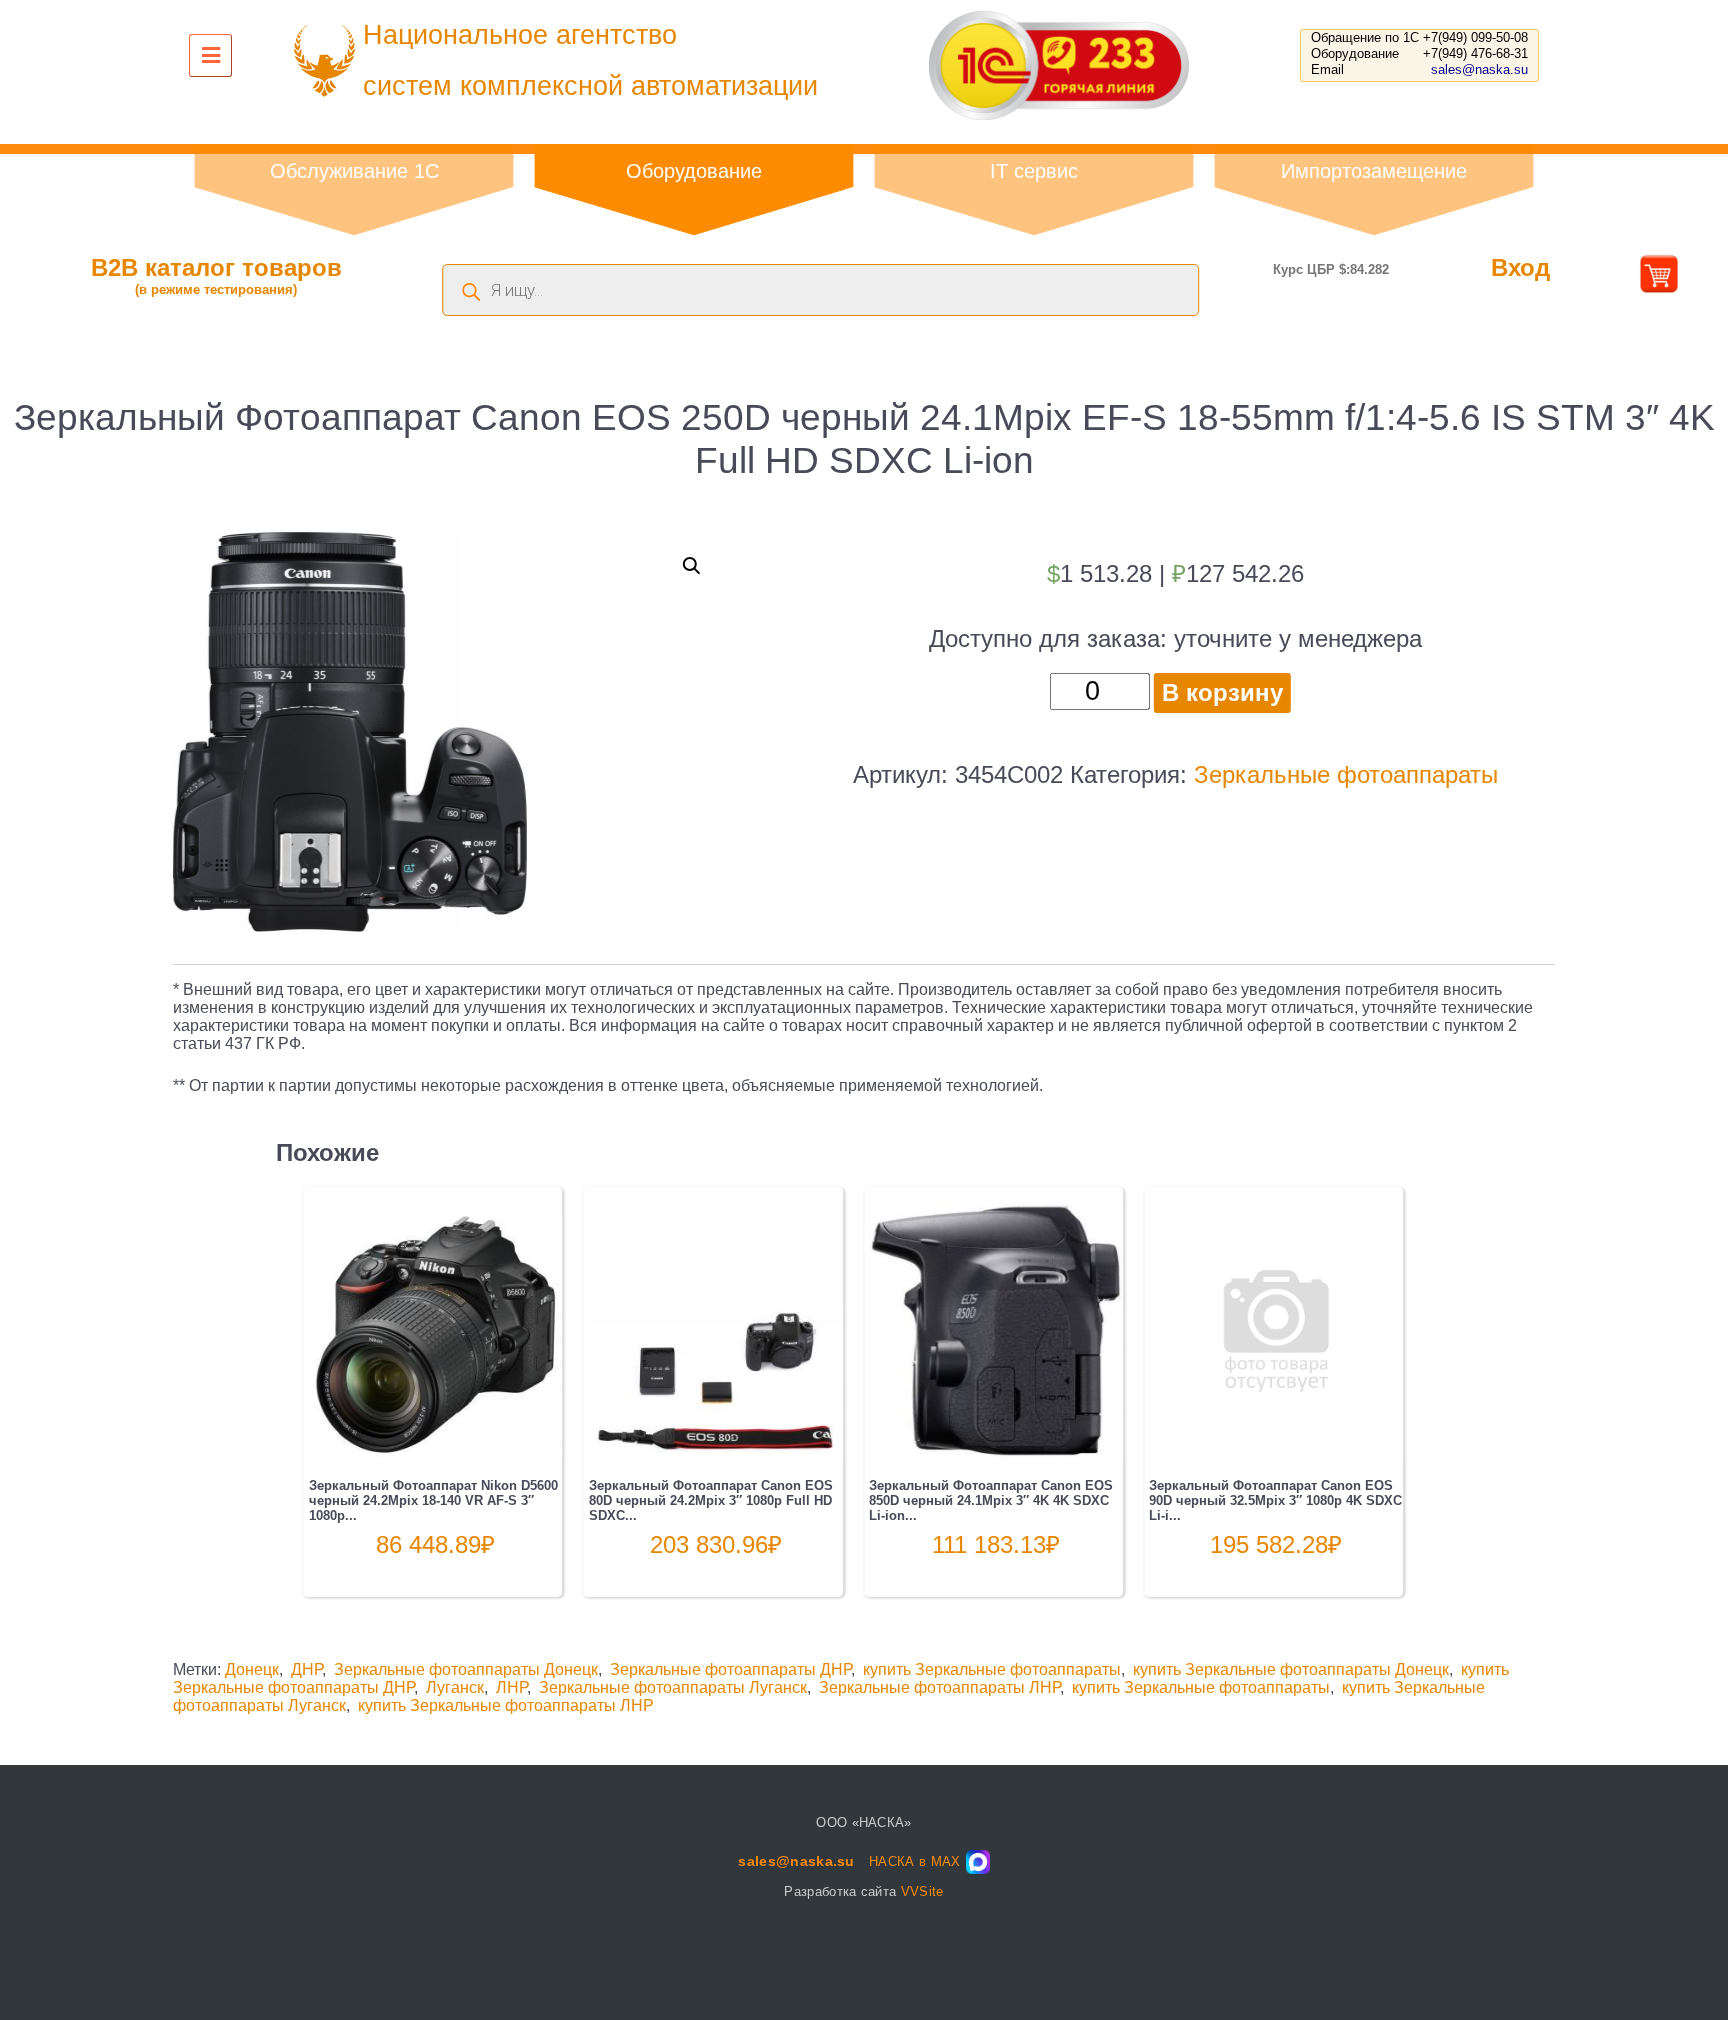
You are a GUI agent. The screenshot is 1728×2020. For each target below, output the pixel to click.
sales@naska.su (1479, 69)
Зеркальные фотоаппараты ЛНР (939, 1687)
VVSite (922, 1891)
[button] (692, 566)
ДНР (306, 1669)
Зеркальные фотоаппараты (1346, 774)
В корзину (1222, 692)
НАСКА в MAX (915, 1861)
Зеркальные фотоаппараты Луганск (673, 1687)
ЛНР (511, 1687)
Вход (1520, 267)
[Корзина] (1659, 285)
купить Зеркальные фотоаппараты (992, 1669)
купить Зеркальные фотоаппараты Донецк (1291, 1669)
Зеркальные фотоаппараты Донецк (466, 1669)
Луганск (455, 1687)
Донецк (252, 1669)
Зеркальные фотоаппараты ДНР (730, 1669)
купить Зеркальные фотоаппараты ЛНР (506, 1705)
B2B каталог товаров (216, 275)
